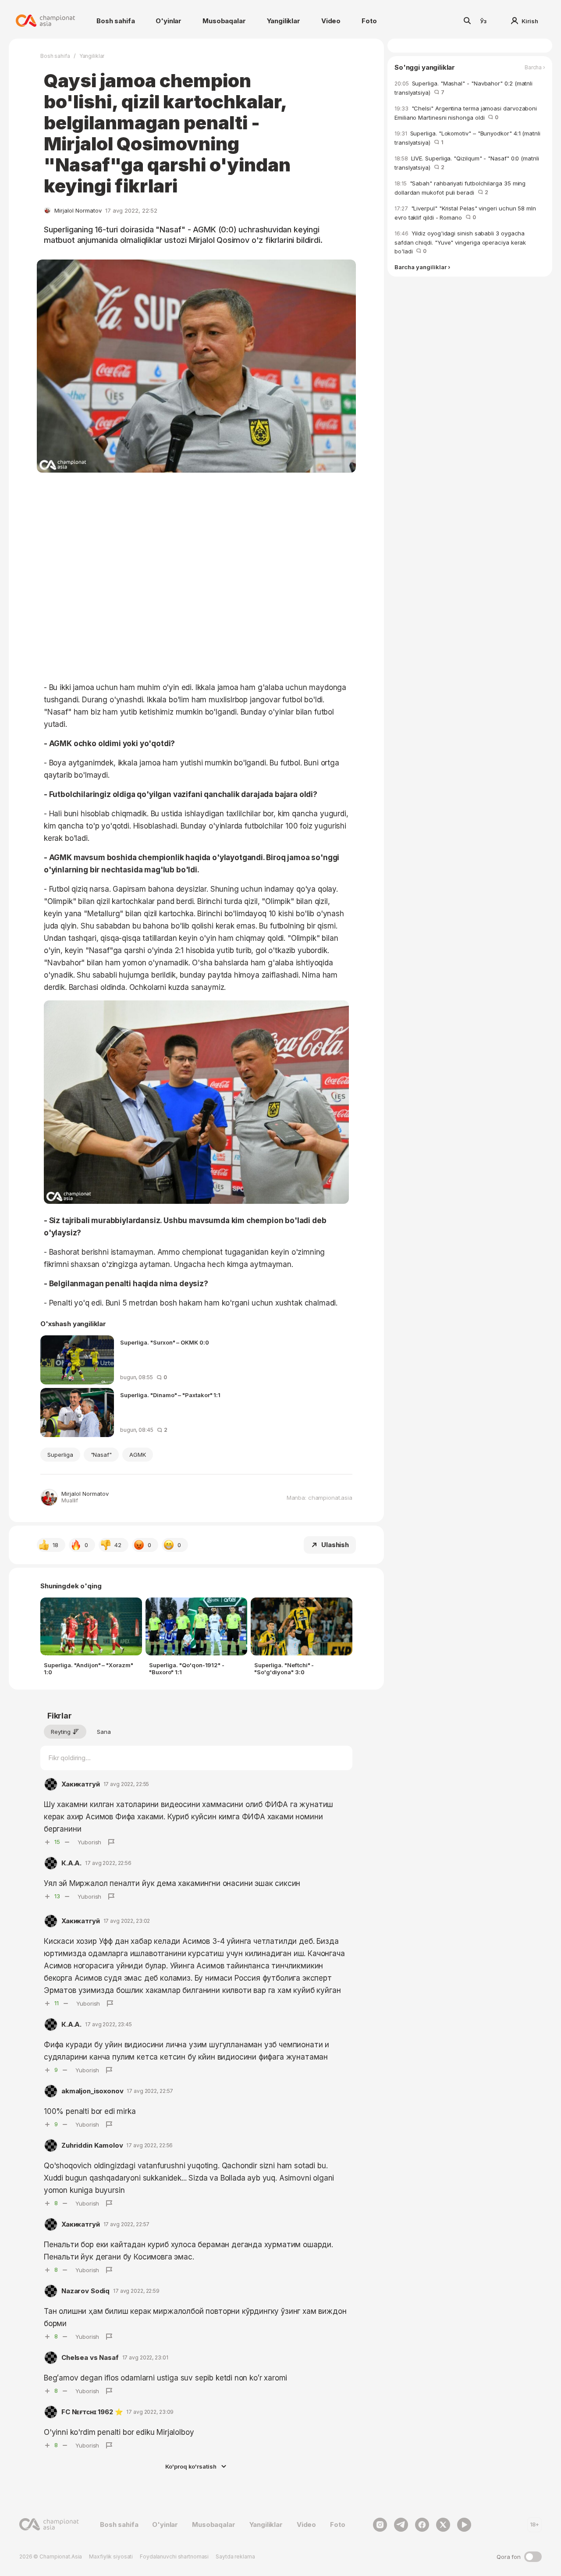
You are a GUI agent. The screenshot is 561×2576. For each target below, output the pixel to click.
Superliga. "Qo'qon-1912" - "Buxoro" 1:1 (187, 1669)
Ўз (483, 21)
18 (55, 1545)
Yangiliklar (284, 21)
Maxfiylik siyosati (111, 2556)
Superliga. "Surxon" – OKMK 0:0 (165, 1342)
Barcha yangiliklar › (422, 268)
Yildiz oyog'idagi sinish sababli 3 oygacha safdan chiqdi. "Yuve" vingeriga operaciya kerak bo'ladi (460, 242)
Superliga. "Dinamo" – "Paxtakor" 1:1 (170, 1395)
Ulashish (335, 1545)
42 (118, 1545)
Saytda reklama (235, 2556)
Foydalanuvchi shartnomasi (174, 2556)
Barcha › (535, 68)
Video (331, 21)
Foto (369, 21)
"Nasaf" (101, 1455)
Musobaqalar (224, 21)
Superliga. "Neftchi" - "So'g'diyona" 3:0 (284, 1669)
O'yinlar (169, 21)
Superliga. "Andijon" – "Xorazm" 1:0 (89, 1669)
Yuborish (89, 1842)
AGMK (138, 1455)
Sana (104, 1732)
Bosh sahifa (115, 21)
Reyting (61, 1732)
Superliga (60, 1455)
